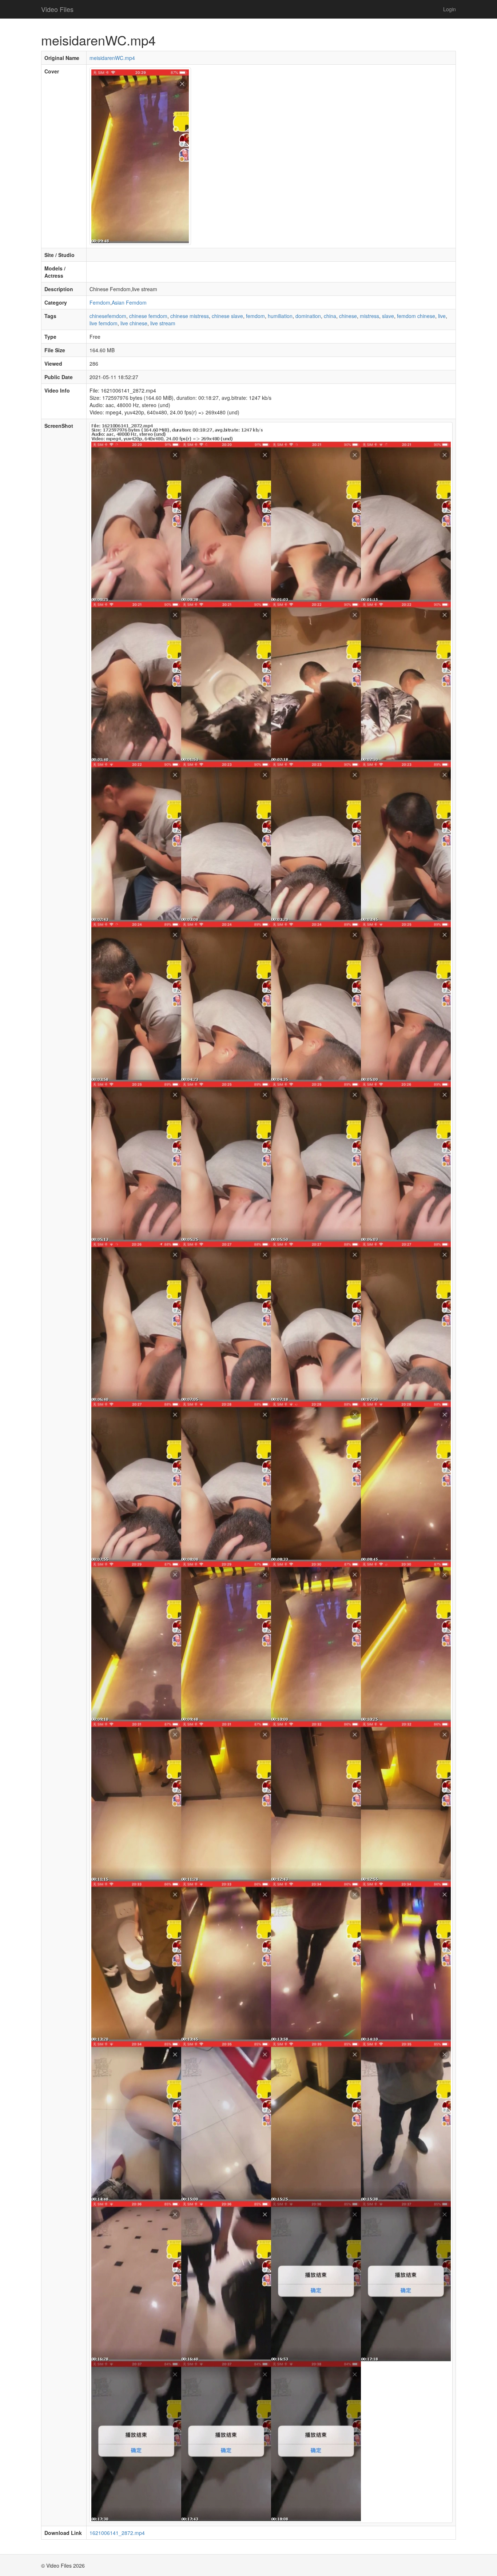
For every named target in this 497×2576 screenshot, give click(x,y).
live (442, 316)
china (330, 316)
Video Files (57, 9)
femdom (255, 316)
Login (450, 9)
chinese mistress (190, 316)
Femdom (100, 302)
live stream (163, 323)
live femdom (104, 323)
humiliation (280, 316)
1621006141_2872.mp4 (117, 2533)
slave (388, 316)
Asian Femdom (129, 302)
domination (308, 316)
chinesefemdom (108, 316)
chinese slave (227, 316)
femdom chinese (416, 316)
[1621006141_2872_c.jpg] (140, 155)
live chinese (134, 323)
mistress (369, 316)
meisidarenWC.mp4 (112, 58)
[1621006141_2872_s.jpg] (271, 1472)
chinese (348, 316)
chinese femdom (148, 316)
